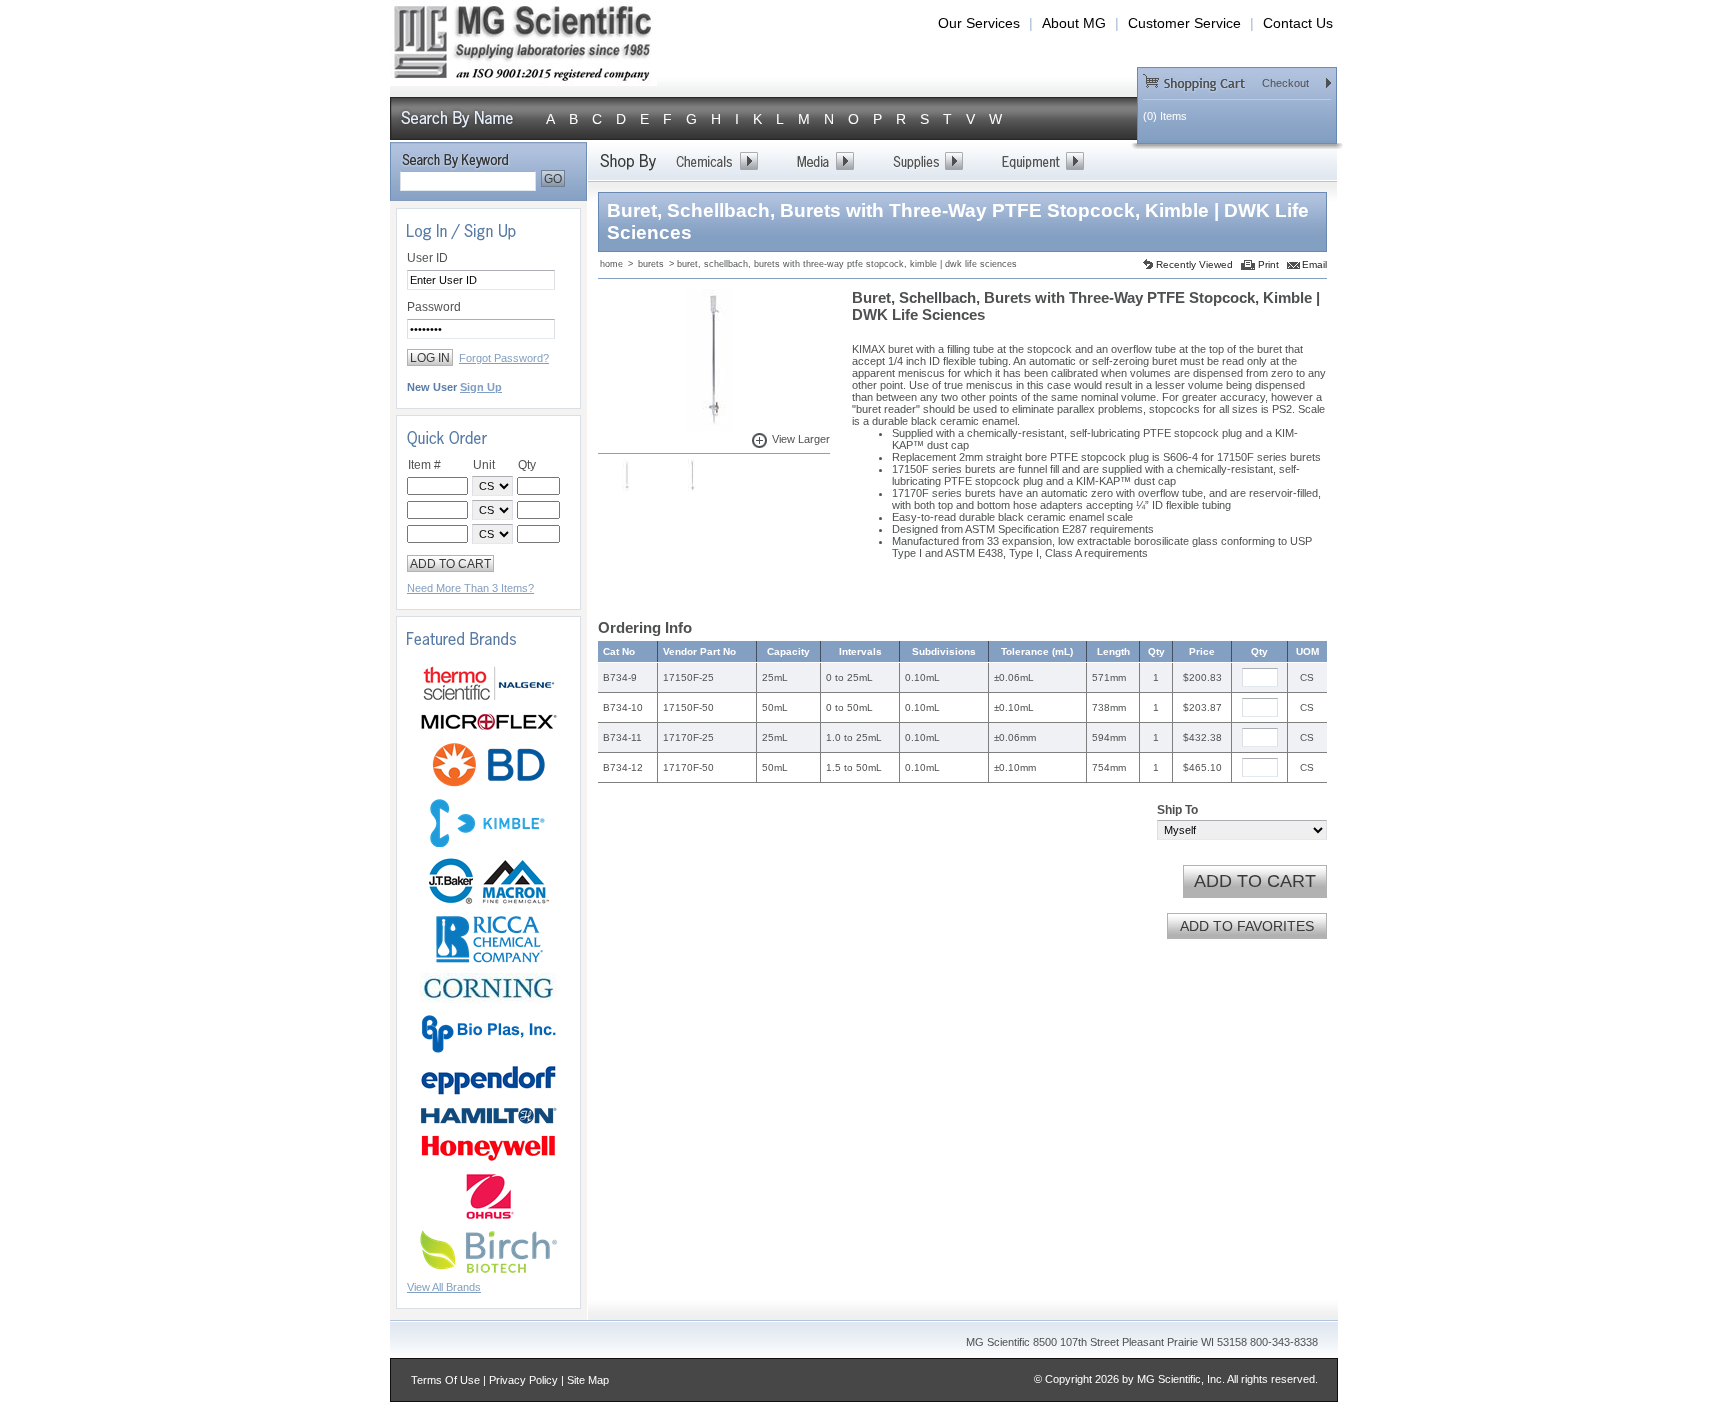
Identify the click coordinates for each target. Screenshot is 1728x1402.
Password (434, 307)
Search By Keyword (455, 161)
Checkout (1226, 81)
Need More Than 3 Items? (470, 588)
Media (825, 161)
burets (651, 264)
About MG (1074, 23)
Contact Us (1298, 23)
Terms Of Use (445, 1380)
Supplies (927, 161)
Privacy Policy (523, 1380)
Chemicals (716, 161)
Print (1268, 264)
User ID (427, 258)
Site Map (588, 1380)
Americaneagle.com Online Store (523, 48)
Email (1314, 264)
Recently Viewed (1194, 264)
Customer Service (1184, 23)
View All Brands (444, 1287)
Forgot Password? (504, 358)
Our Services (979, 23)
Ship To (1177, 810)
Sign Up (481, 387)
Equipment (1042, 161)
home (611, 264)
